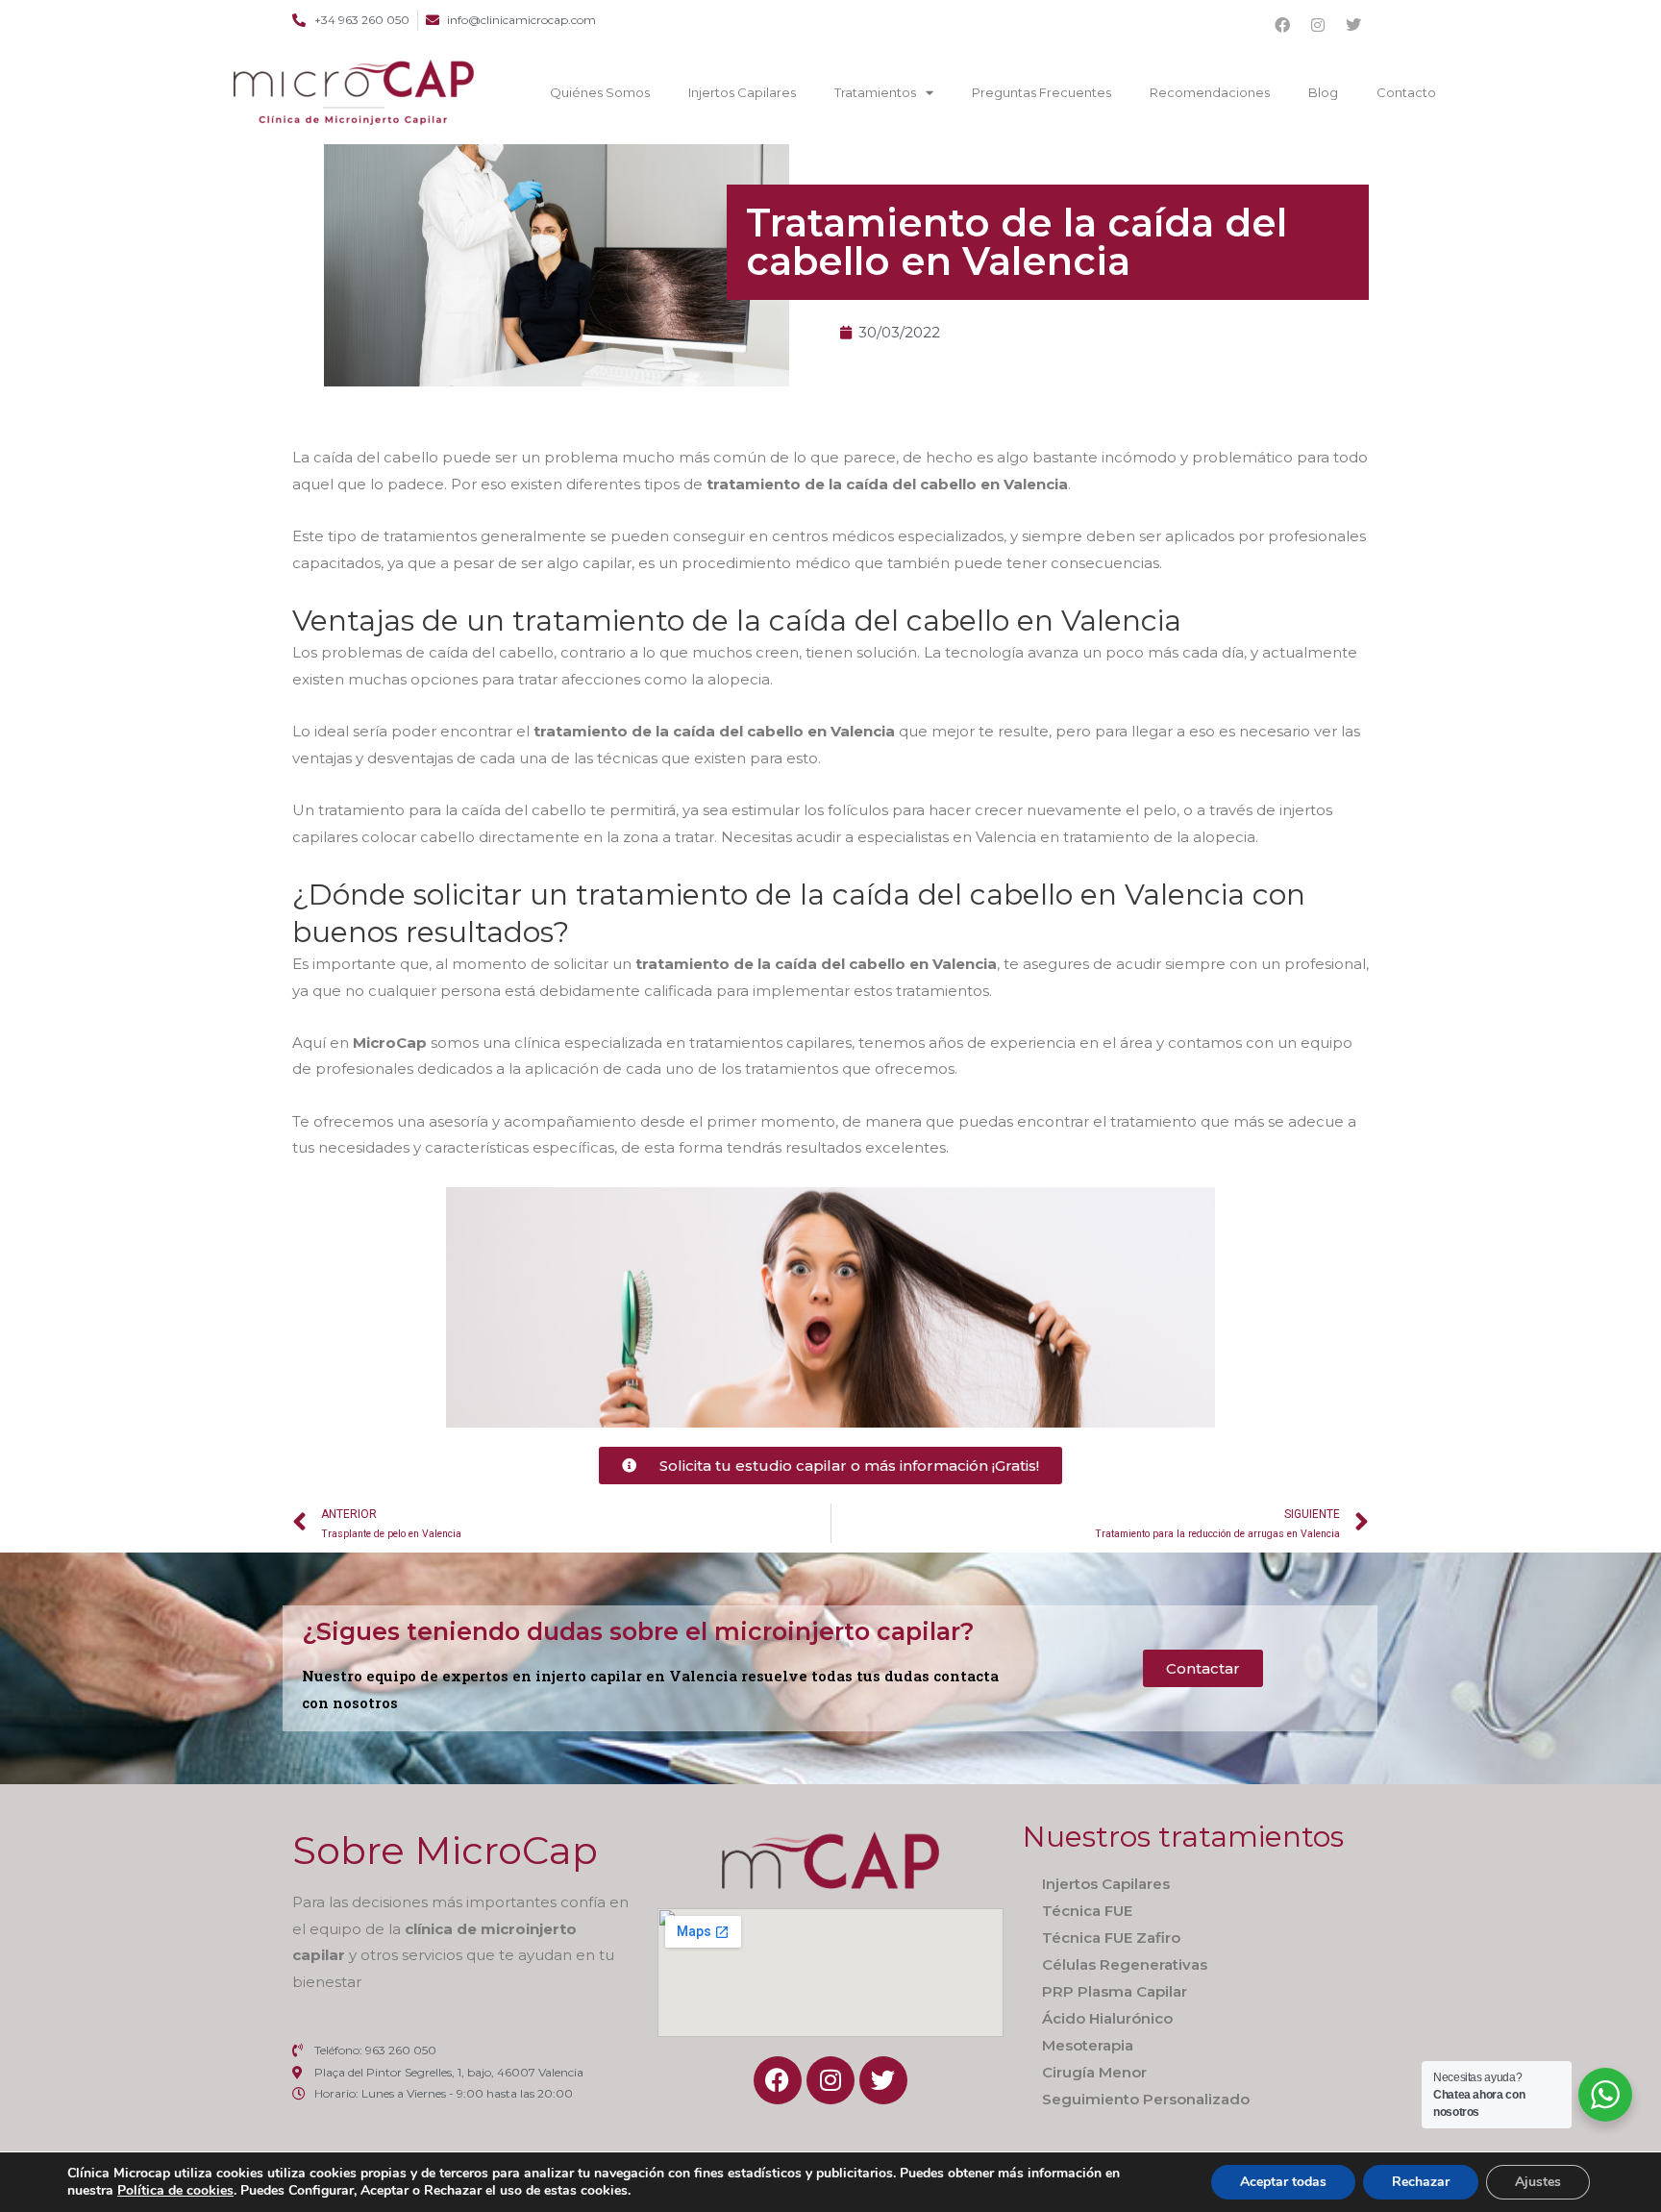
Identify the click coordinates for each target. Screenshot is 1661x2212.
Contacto (1406, 92)
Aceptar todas (1283, 2182)
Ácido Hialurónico (1107, 2018)
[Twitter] (1353, 25)
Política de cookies (175, 2190)
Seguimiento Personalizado (1146, 2099)
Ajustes (1538, 2182)
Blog (1323, 92)
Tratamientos (875, 92)
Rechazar (1421, 2182)
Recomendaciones (1210, 92)
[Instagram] (1318, 25)
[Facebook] (1282, 25)
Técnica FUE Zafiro (1111, 1938)
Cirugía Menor (1094, 2072)
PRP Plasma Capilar (1115, 1991)
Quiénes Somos (600, 92)
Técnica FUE (1087, 1911)
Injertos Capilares (742, 92)
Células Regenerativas (1125, 1964)
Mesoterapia (1088, 2045)
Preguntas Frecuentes (1041, 92)
